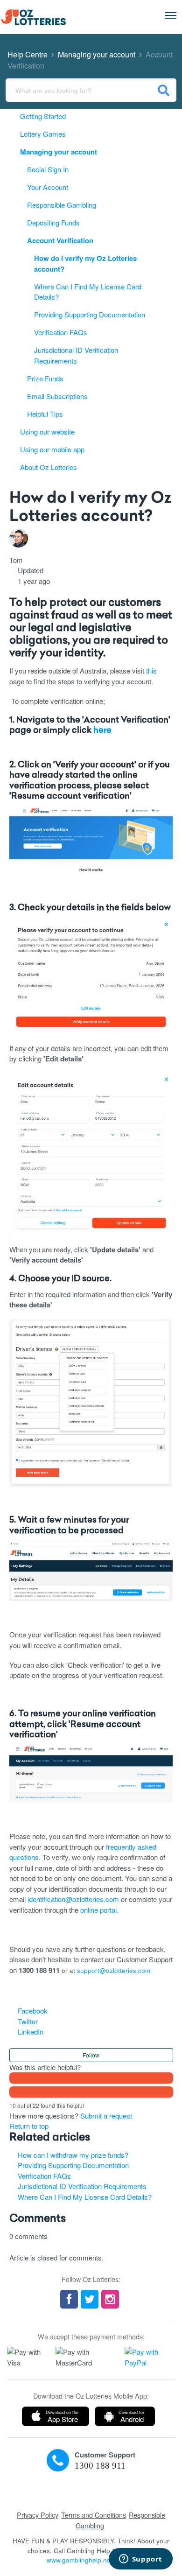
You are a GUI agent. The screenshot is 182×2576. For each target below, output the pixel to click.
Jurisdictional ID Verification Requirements (82, 2186)
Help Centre (28, 54)
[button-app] (56, 2416)
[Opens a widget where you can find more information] (140, 2560)
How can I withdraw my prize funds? (73, 2155)
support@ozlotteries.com (114, 1970)
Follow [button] (91, 2055)
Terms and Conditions (94, 2515)
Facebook (33, 2011)
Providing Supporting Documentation (73, 2165)
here (102, 731)
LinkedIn (31, 2032)
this (151, 670)
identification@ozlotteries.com (73, 1899)
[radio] (91, 2078)
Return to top (29, 2126)
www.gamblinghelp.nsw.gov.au (91, 2560)
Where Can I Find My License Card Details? (85, 2197)
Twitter (28, 2021)
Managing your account (97, 54)
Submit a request (106, 2116)
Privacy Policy (38, 2515)
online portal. (99, 1910)
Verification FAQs (44, 2176)
